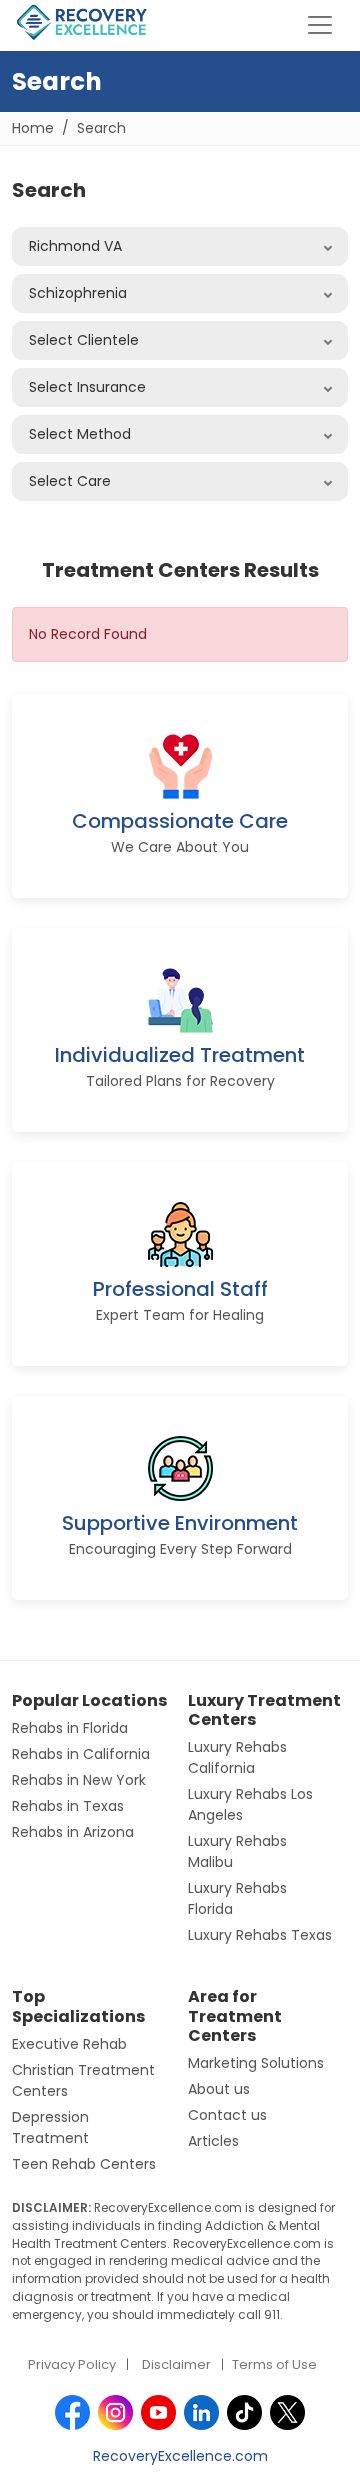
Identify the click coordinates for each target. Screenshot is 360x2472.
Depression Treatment (50, 2127)
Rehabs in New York (79, 1780)
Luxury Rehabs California (237, 1757)
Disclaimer (176, 2364)
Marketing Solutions (256, 2063)
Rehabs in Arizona (73, 1832)
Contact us (227, 2115)
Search (101, 128)
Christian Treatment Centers (83, 2080)
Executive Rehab (69, 2044)
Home (33, 128)
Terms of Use (274, 2364)
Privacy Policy (72, 2364)
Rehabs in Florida (70, 1728)
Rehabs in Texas (68, 1806)
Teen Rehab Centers (84, 2164)
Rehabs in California (81, 1754)
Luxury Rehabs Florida (237, 1898)
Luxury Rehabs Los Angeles (250, 1804)
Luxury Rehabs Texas (260, 1935)
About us (219, 2089)
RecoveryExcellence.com (180, 2456)
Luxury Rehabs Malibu (237, 1851)
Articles (213, 2141)
